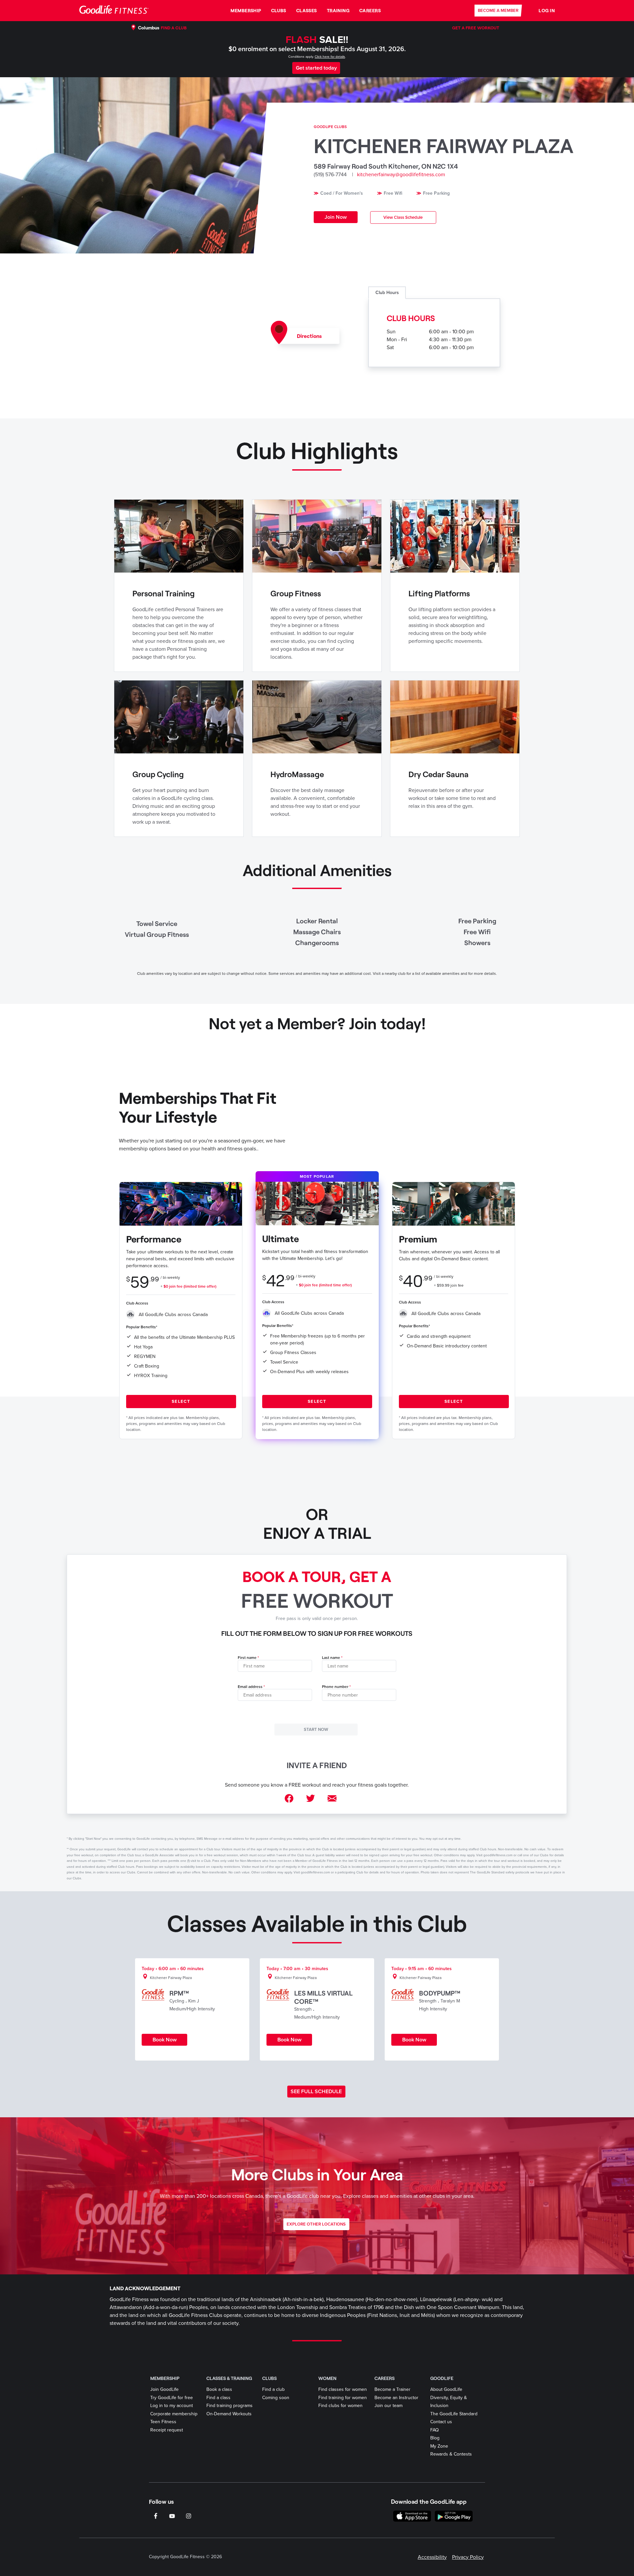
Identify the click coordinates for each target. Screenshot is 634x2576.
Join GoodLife (164, 2389)
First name (247, 1658)
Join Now (336, 217)
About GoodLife (446, 2389)
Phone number (335, 1687)
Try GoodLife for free (172, 2398)
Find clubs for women (340, 2406)
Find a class (218, 2398)
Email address (250, 1687)
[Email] (332, 1799)
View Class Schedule (403, 217)
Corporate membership (174, 2414)
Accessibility (432, 2557)
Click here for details (330, 57)
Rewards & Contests (451, 2454)
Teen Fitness (163, 2422)
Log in (547, 10)
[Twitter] (311, 1799)
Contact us (441, 2422)
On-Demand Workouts (229, 2414)
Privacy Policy (468, 2557)
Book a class (219, 2389)
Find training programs (229, 2406)
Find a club (273, 2389)
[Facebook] (289, 1799)
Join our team (388, 2406)
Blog (435, 2438)
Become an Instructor (396, 2398)
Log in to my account (172, 2406)
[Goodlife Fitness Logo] (114, 10)
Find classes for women (343, 2389)
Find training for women (343, 2398)
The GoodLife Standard (454, 2414)
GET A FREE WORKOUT (476, 28)
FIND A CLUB (174, 28)
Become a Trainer (392, 2389)
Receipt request (167, 2430)
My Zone (439, 2446)
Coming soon (276, 2398)
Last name (331, 1658)
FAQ (435, 2430)
